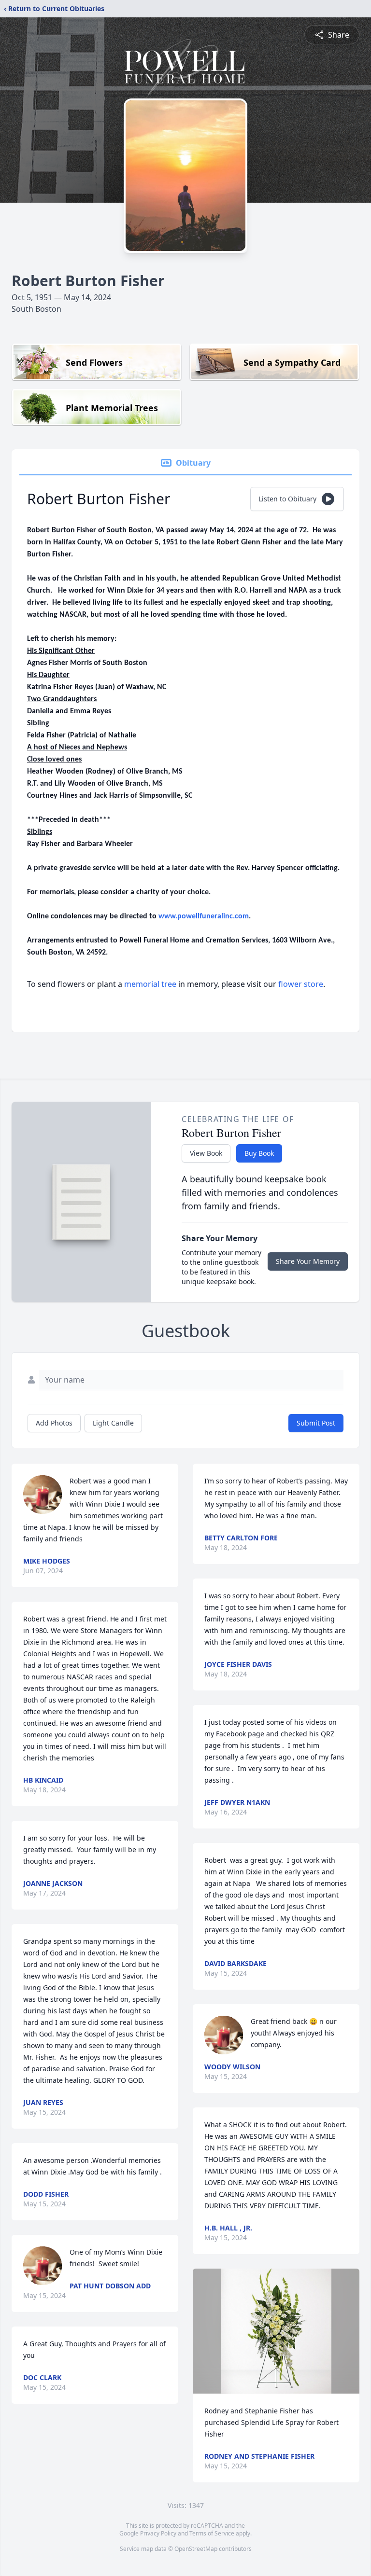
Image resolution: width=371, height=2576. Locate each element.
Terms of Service (212, 2533)
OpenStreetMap (196, 2549)
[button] (276, 2331)
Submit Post (316, 1423)
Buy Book (259, 1153)
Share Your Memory (308, 1261)
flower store (301, 984)
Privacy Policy (158, 2533)
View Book (206, 1153)
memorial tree (150, 984)
